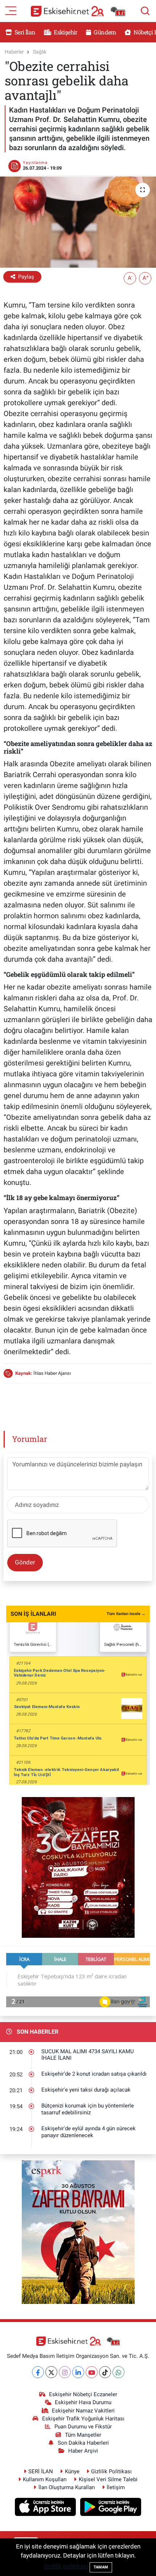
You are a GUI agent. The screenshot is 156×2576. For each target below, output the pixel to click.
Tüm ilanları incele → (126, 1614)
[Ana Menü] (11, 10)
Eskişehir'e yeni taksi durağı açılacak (86, 2090)
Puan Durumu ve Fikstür (83, 2427)
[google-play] (111, 2508)
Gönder (25, 1562)
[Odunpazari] (78, 1867)
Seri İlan (24, 32)
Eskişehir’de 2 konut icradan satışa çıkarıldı (94, 2074)
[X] (51, 2372)
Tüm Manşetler (83, 2435)
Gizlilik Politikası (111, 2471)
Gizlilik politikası (66, 2566)
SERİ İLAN (41, 2471)
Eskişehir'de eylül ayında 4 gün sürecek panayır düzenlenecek (89, 2132)
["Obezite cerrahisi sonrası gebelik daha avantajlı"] (78, 222)
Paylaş (26, 277)
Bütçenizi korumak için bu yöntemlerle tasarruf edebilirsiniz (88, 2109)
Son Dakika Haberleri (83, 2443)
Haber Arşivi (83, 2451)
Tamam (101, 2567)
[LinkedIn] (78, 2372)
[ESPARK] (78, 2232)
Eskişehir (65, 32)
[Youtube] (92, 2372)
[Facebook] (38, 2372)
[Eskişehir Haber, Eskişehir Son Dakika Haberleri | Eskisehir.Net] (78, 11)
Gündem (104, 32)
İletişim (116, 2487)
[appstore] (46, 2508)
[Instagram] (65, 2372)
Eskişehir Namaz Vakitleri (83, 2411)
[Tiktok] (105, 2372)
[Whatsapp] (118, 2372)
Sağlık (40, 52)
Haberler (14, 52)
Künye (72, 2471)
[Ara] (145, 11)
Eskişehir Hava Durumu (83, 2402)
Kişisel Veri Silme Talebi (108, 2479)
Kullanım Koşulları (45, 2479)
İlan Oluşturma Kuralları (67, 2487)
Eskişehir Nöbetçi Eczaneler (83, 2394)
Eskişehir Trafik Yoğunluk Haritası (83, 2419)
